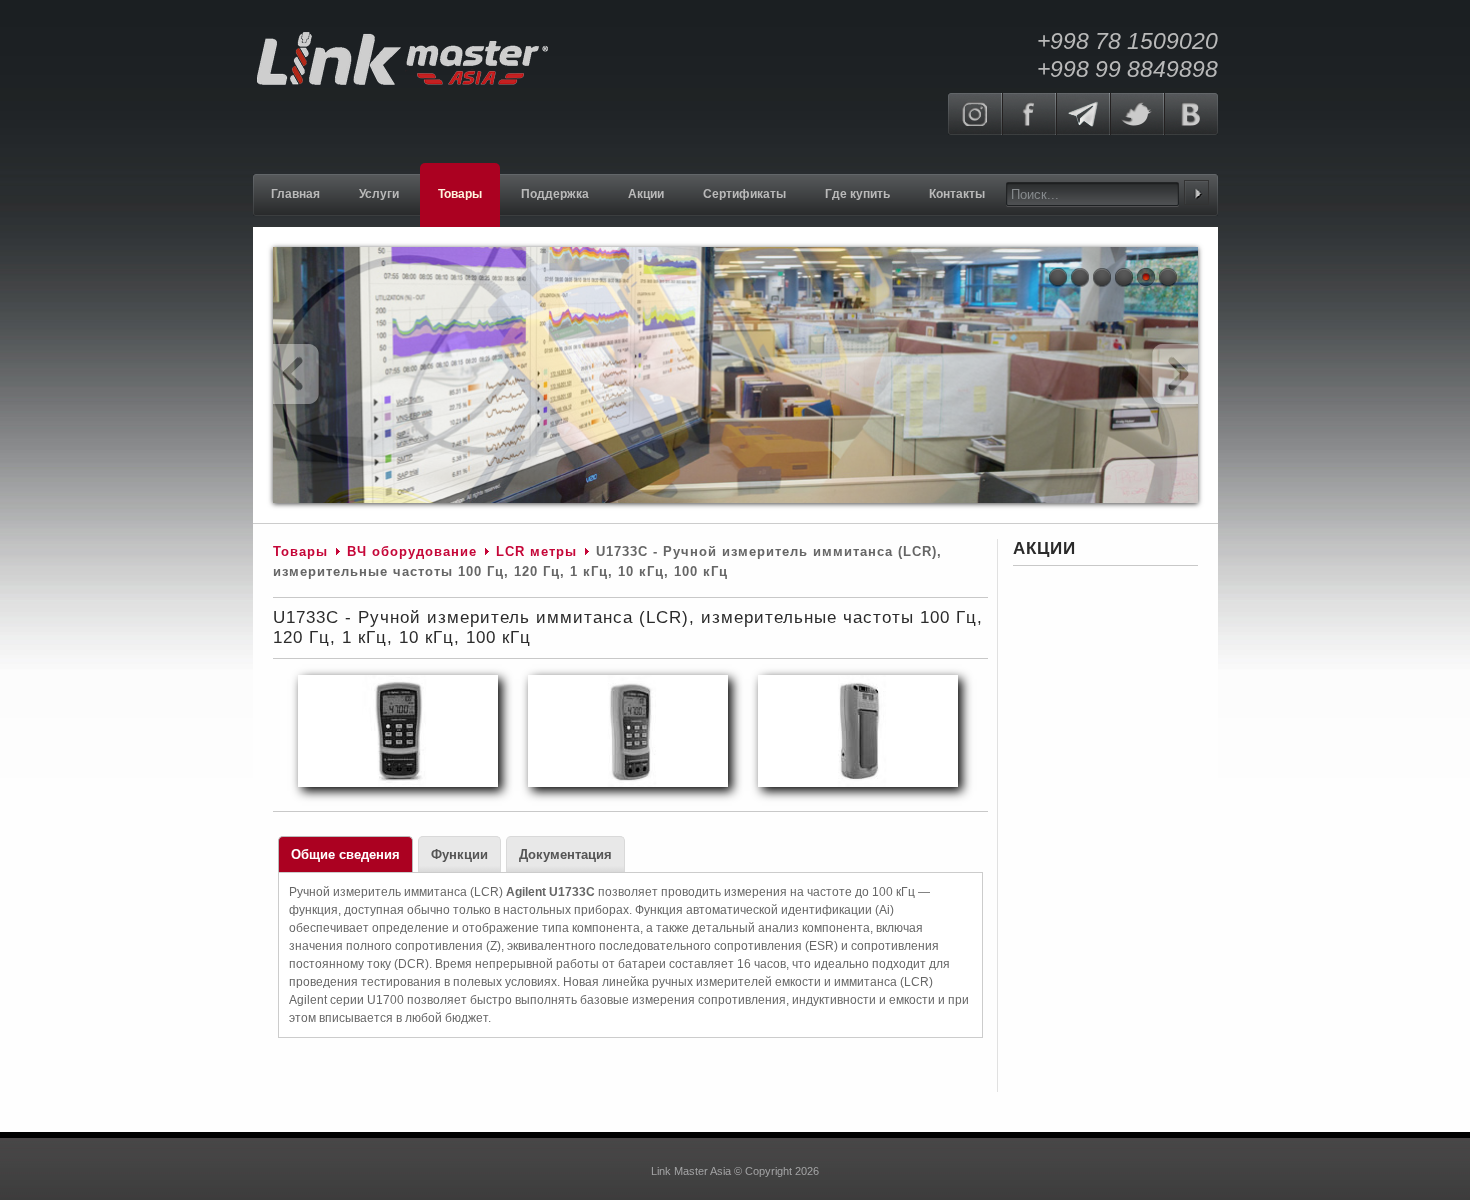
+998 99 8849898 (1127, 69)
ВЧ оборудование (412, 551)
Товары (300, 551)
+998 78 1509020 (1127, 41)
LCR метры (536, 551)
